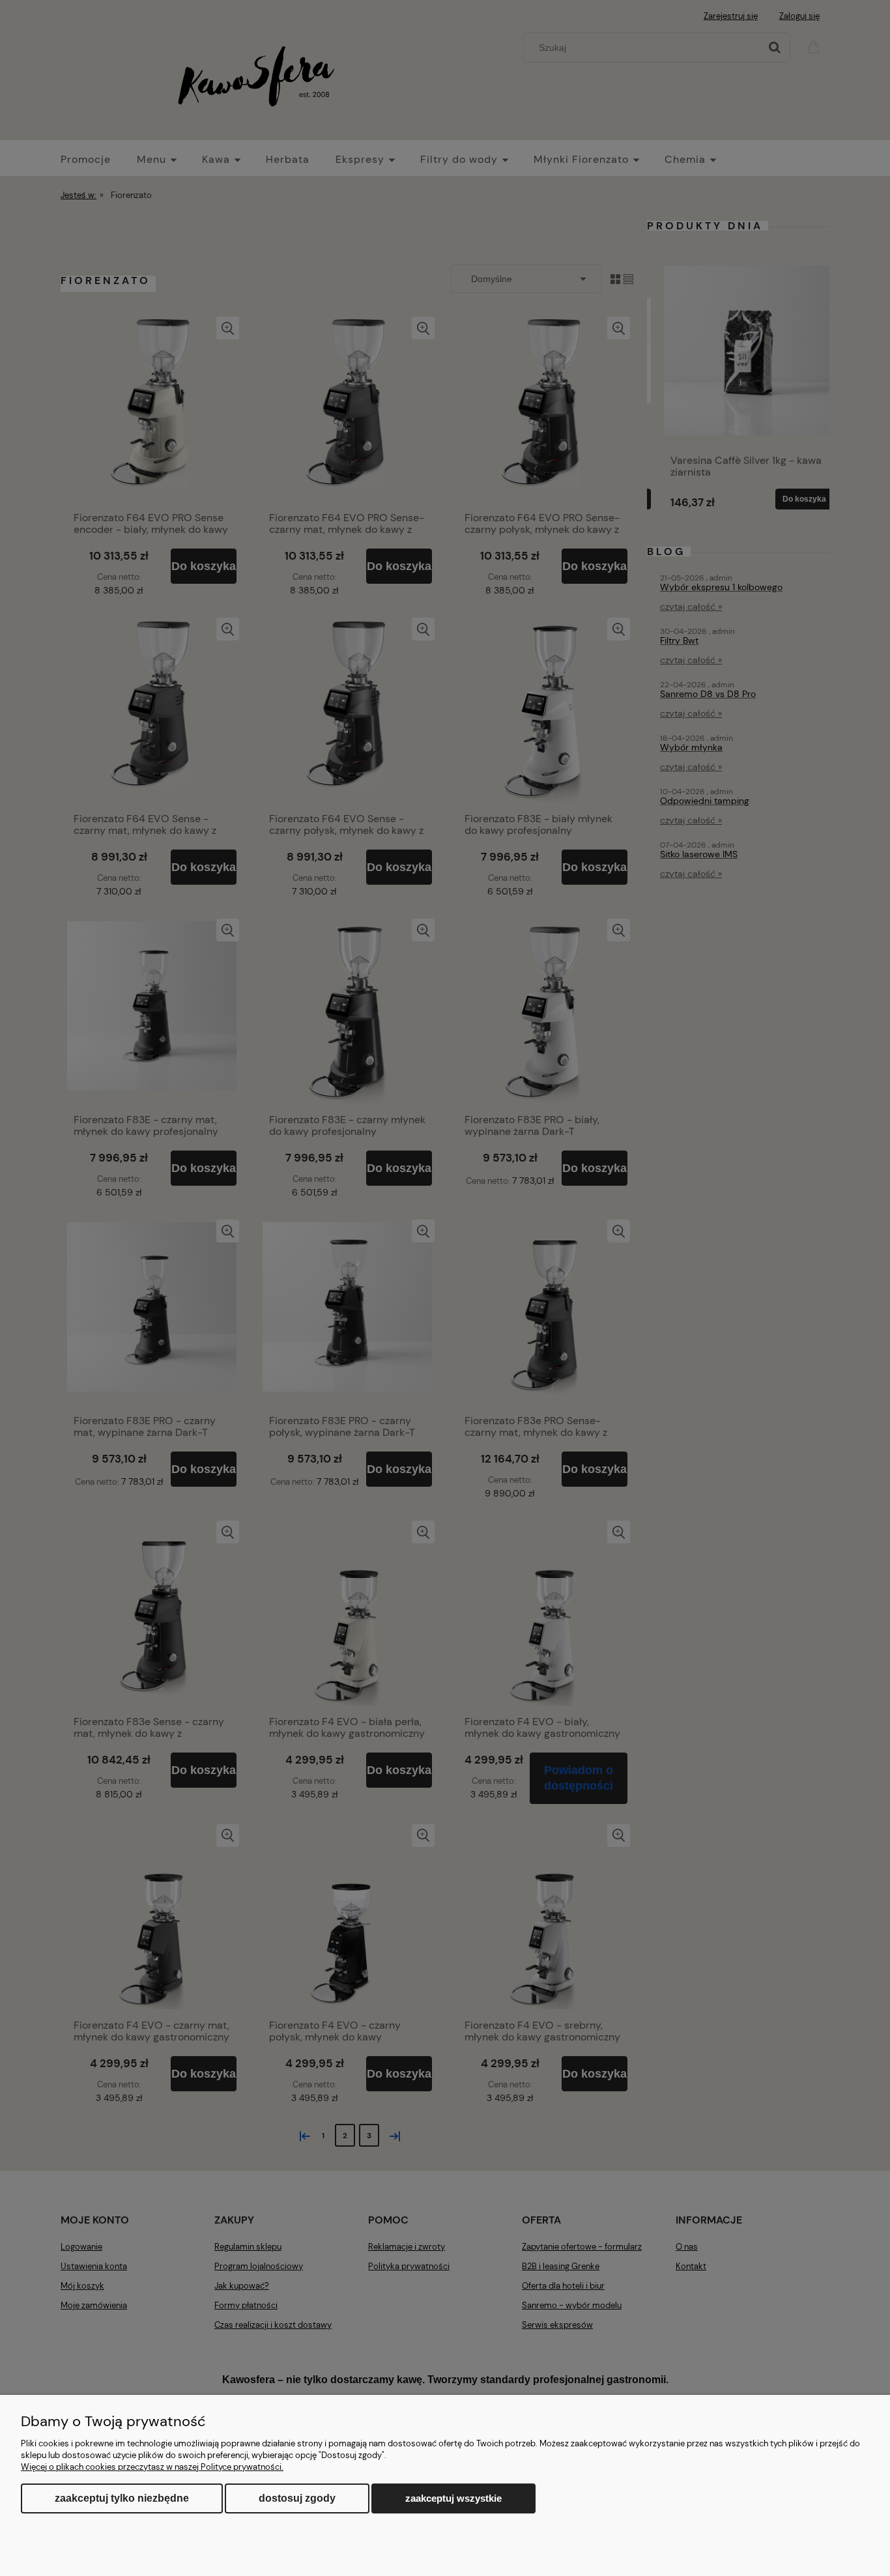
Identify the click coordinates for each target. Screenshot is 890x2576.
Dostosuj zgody (297, 2498)
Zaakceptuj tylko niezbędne (122, 2498)
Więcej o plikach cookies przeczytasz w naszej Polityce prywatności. (152, 2467)
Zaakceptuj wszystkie (453, 2498)
